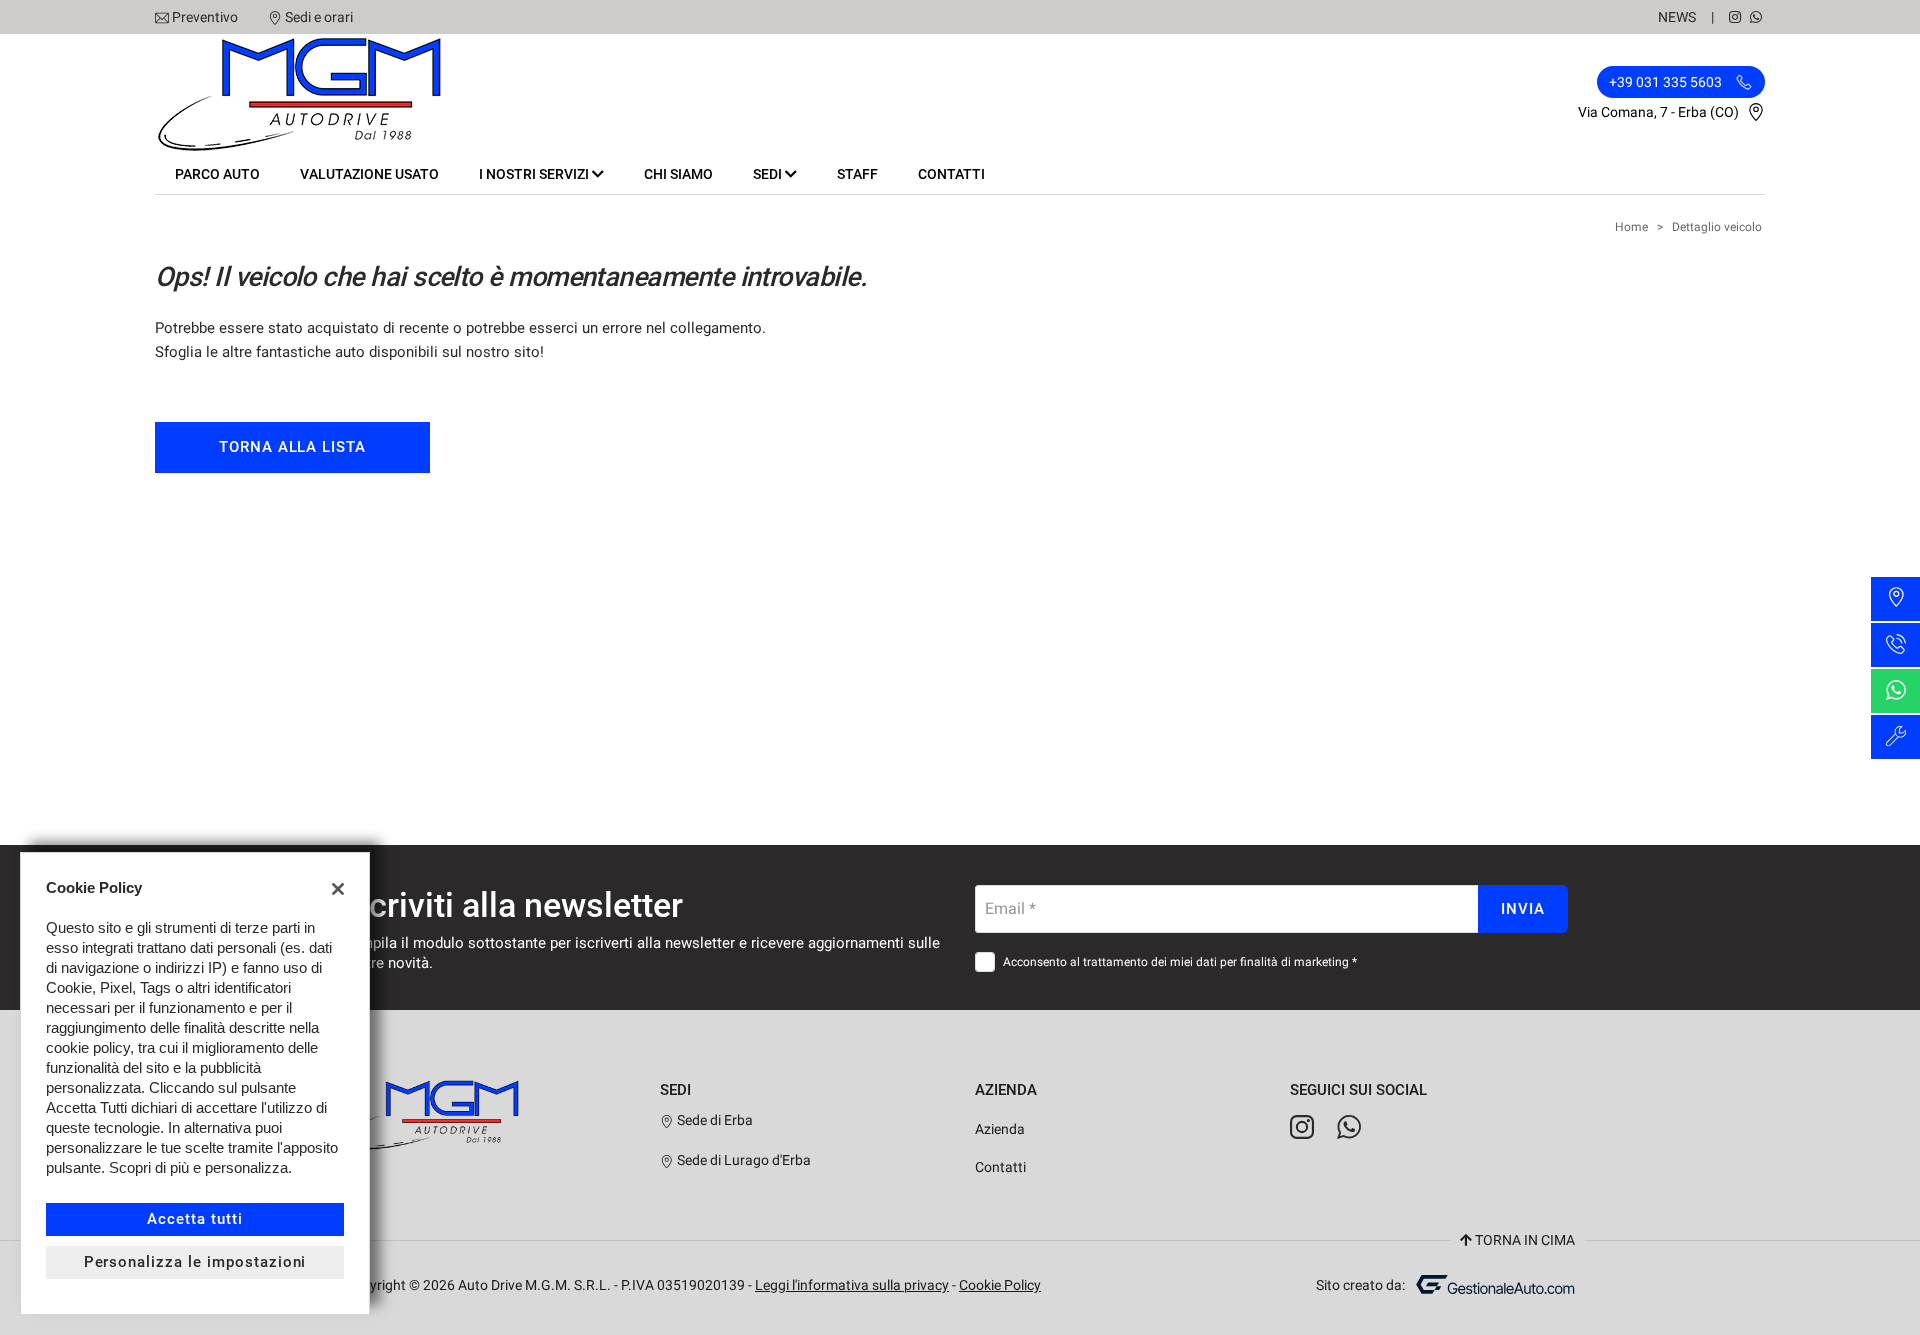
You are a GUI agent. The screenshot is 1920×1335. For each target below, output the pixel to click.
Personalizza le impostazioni (195, 1262)
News (1677, 17)
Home (1631, 227)
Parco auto (217, 174)
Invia (1523, 909)
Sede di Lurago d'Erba (742, 1160)
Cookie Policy (1000, 1285)
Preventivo (205, 17)
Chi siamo (678, 174)
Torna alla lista (292, 447)
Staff (857, 174)
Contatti (951, 174)
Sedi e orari (319, 17)
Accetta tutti (194, 1219)
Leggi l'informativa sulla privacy (852, 1285)
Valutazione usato (369, 174)
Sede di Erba (713, 1120)
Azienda (1000, 1129)
